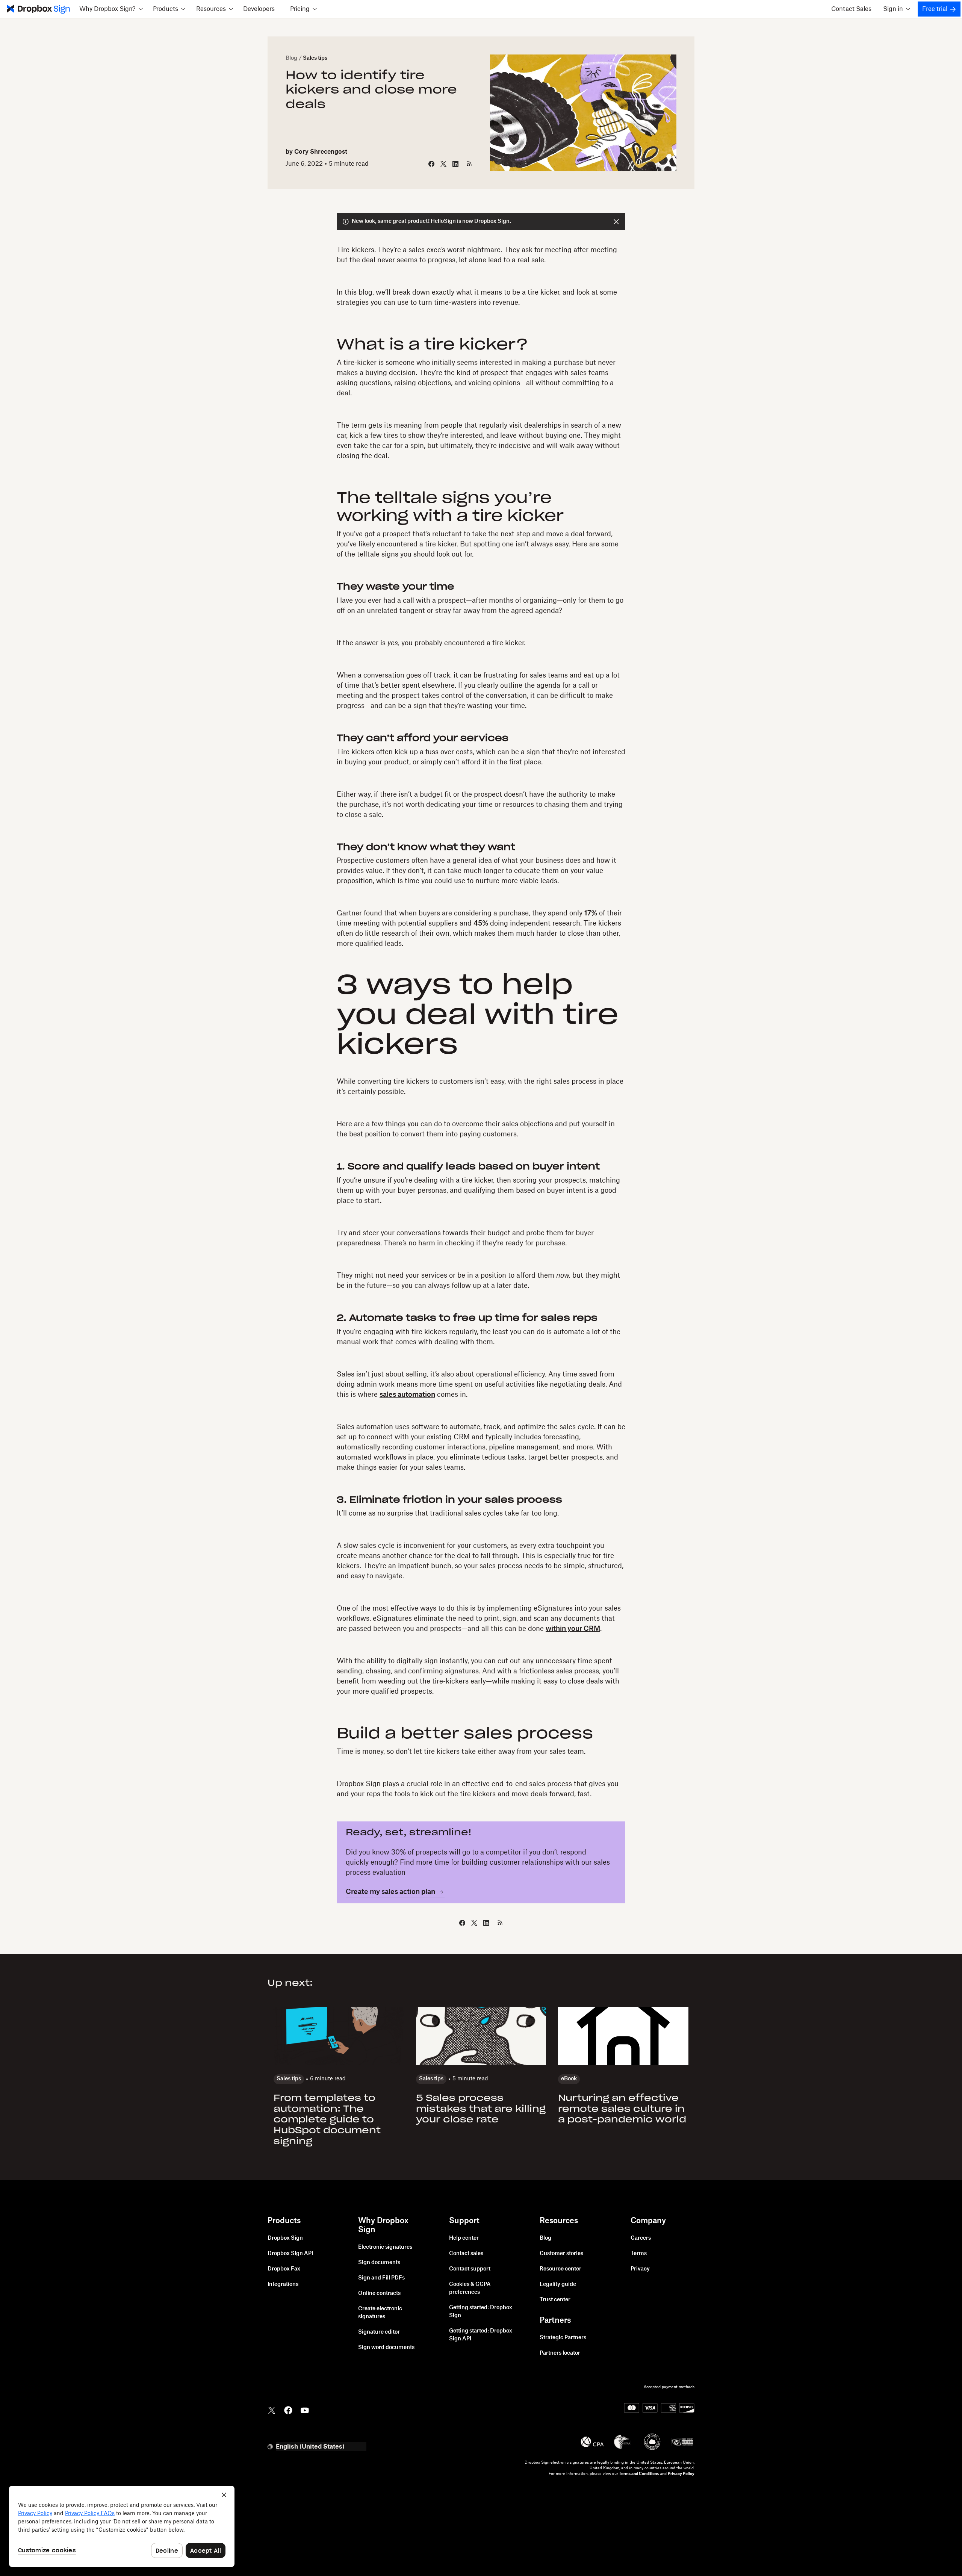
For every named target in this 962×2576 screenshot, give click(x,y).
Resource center (560, 2269)
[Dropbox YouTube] (305, 2410)
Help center (464, 2238)
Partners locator (560, 2353)
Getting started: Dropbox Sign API (481, 2335)
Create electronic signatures (380, 2313)
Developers (259, 9)
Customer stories (561, 2254)
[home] (38, 9)
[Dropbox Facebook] (288, 2410)
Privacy (640, 2269)
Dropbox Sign (285, 2238)
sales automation (407, 1395)
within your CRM (573, 1629)
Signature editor (379, 2332)
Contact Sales (851, 9)
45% (481, 923)
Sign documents (379, 2263)
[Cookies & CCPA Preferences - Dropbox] (122, 2526)
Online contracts (379, 2293)
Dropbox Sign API (290, 2254)
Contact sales (466, 2254)
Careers (641, 2238)
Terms (639, 2254)
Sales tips (315, 58)
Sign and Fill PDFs (381, 2278)
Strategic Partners (563, 2338)
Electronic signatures (385, 2247)
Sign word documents (386, 2348)
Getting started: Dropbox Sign (481, 2312)
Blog (291, 58)
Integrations (283, 2284)
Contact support (470, 2269)
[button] (111, 9)
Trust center (555, 2300)
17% (591, 913)
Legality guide (558, 2284)
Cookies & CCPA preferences (470, 2288)
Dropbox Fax (284, 2269)
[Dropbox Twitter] (272, 2410)
